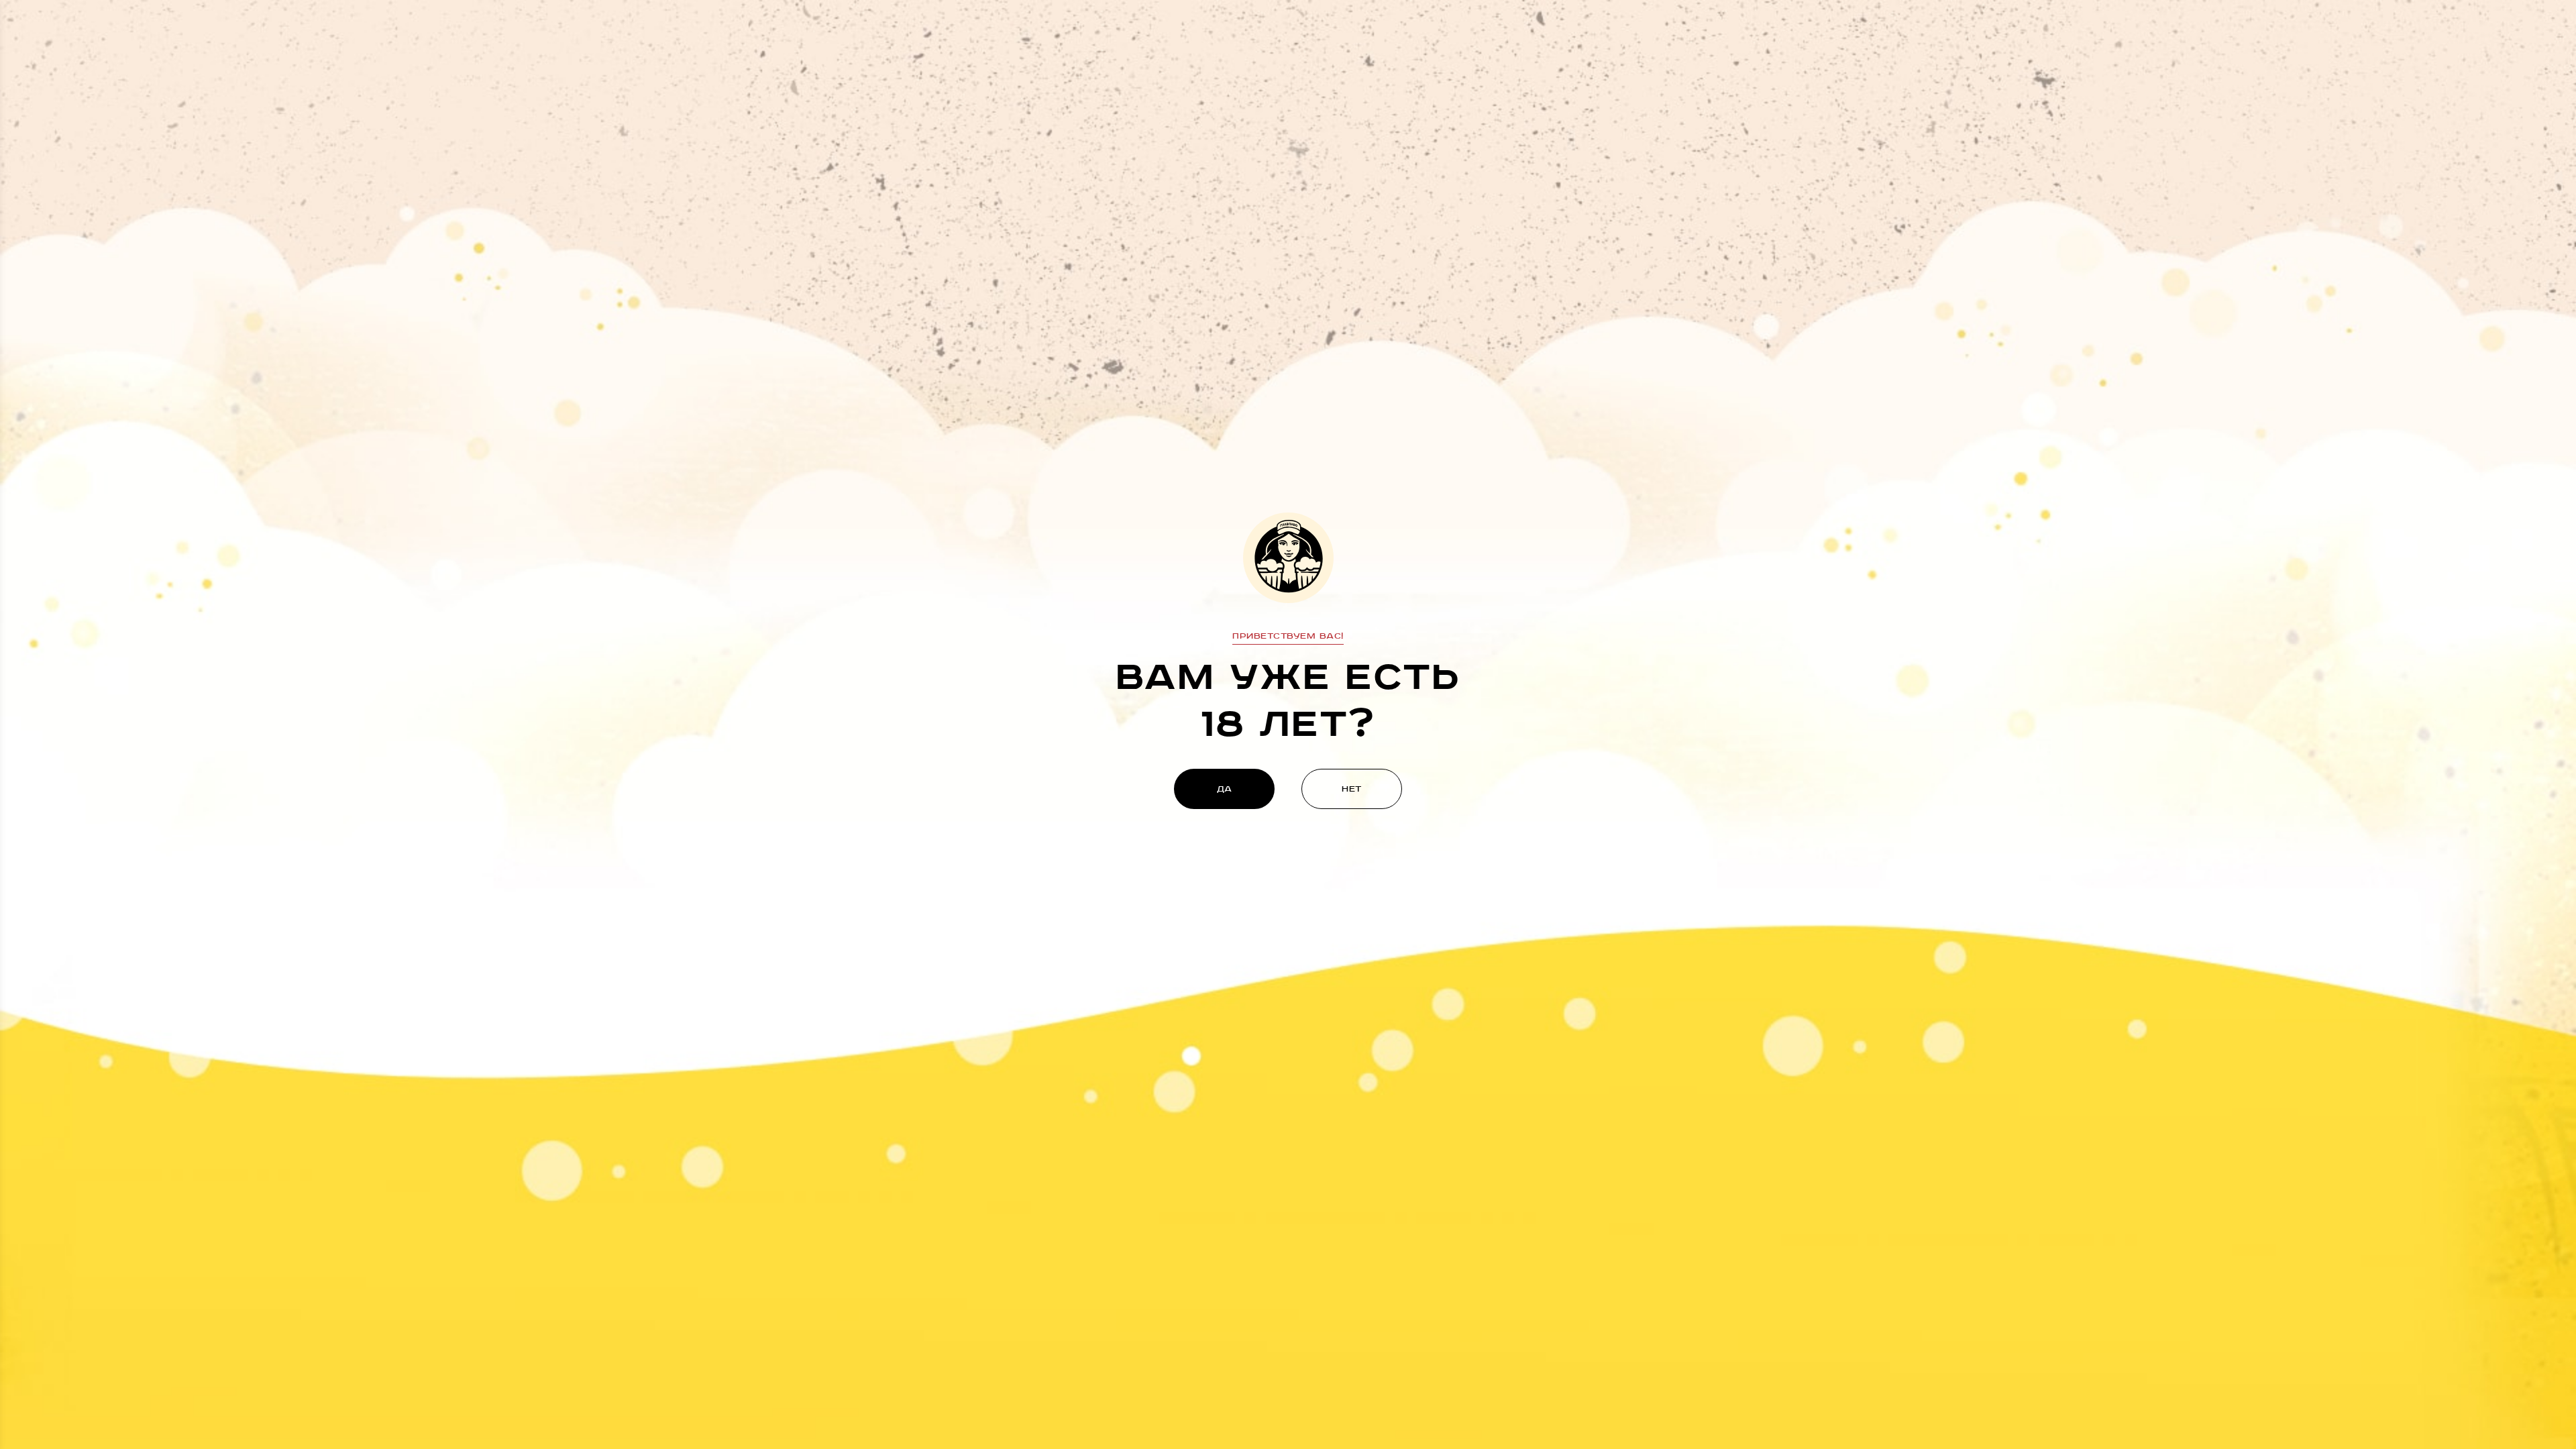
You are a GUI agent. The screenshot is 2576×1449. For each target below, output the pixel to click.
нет (1352, 789)
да (1225, 789)
